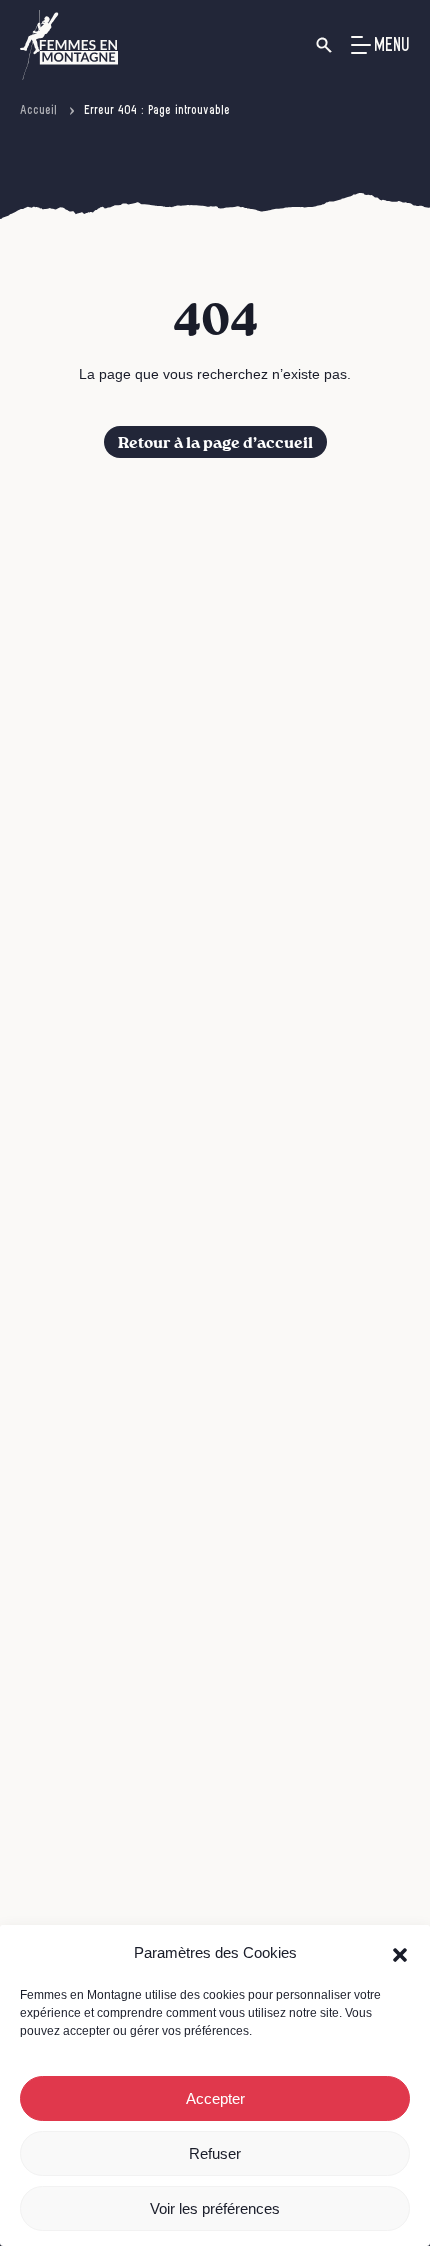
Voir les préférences (215, 2208)
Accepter (215, 2098)
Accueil (38, 110)
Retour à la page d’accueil (215, 442)
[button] (400, 1953)
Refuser (215, 2153)
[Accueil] (69, 45)
